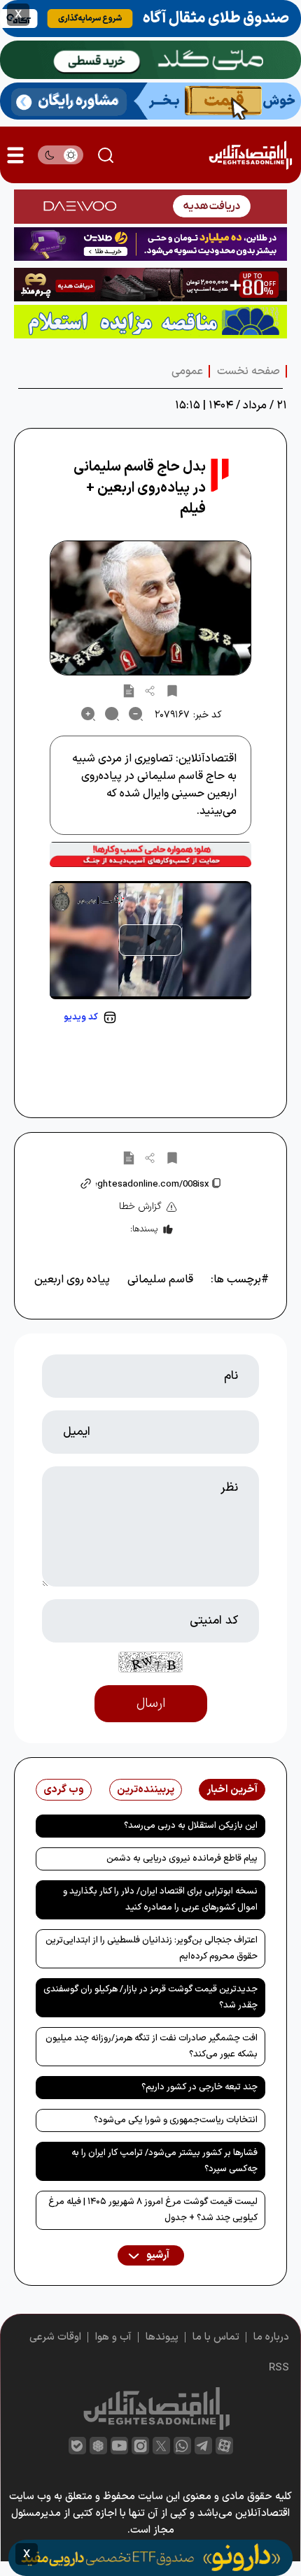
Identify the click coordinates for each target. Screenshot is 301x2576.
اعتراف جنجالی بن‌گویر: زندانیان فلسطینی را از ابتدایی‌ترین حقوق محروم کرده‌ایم (152, 1948)
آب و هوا (113, 2337)
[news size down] (136, 714)
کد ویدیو (81, 1017)
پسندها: (144, 1229)
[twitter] (161, 2446)
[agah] (150, 19)
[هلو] (150, 854)
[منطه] (150, 285)
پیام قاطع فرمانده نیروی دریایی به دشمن (182, 1859)
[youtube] (119, 2446)
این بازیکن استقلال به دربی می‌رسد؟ (191, 1826)
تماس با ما (216, 2337)
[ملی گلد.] (150, 60)
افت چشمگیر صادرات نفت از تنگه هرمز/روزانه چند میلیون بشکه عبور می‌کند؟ (152, 2046)
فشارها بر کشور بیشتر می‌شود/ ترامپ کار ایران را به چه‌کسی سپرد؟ (164, 2161)
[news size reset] (112, 714)
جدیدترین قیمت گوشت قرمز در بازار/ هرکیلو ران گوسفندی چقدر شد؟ (150, 1997)
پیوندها (162, 2337)
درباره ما (271, 2337)
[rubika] (98, 2446)
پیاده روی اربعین (72, 1280)
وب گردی (64, 1790)
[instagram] (140, 2446)
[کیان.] (150, 101)
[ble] (77, 2446)
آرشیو (157, 2255)
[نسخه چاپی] (129, 690)
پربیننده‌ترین (146, 1790)
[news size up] (88, 714)
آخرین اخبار (232, 1790)
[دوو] (150, 206)
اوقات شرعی (55, 2337)
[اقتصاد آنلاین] (250, 155)
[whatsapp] (182, 2446)
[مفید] (150, 2558)
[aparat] (224, 2446)
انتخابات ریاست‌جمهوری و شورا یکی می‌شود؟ (176, 2120)
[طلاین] (150, 244)
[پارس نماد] (150, 322)
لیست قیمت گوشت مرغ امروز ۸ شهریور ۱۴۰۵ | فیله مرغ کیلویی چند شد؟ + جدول (153, 2210)
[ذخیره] (172, 690)
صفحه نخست (248, 371)
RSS (279, 2368)
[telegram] (203, 2446)
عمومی (187, 371)
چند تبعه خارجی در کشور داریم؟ (199, 2087)
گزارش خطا (140, 1207)
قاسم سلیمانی (160, 1280)
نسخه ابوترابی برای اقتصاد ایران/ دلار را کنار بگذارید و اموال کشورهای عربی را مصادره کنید (160, 1899)
